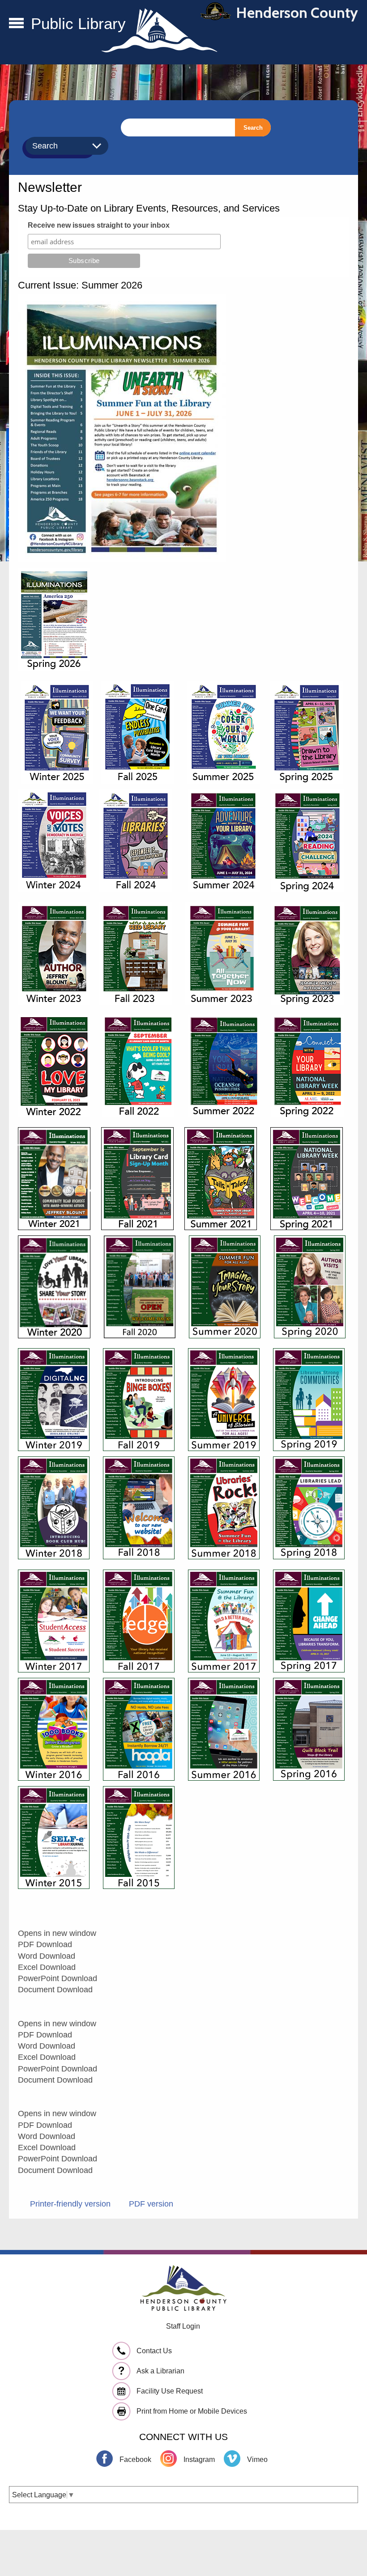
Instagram (199, 2459)
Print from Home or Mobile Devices (192, 2411)
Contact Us (154, 2351)
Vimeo (257, 2459)
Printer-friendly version (70, 2204)
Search (253, 128)
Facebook (135, 2459)
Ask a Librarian (160, 2371)
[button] (16, 25)
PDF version (151, 2204)
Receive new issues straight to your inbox (99, 225)
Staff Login (183, 2326)
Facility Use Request (170, 2391)
